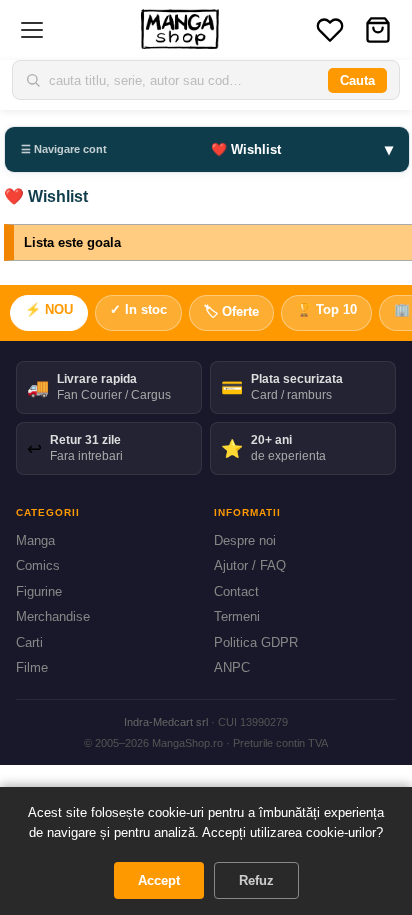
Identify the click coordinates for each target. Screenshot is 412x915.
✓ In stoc (138, 309)
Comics (38, 565)
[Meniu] (32, 30)
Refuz (256, 880)
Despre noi (245, 540)
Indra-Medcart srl (166, 722)
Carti (29, 642)
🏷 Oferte (231, 311)
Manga (35, 540)
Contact (236, 591)
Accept (159, 880)
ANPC (232, 667)
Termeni (237, 616)
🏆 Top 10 (326, 309)
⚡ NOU (49, 309)
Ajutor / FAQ (250, 565)
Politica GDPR (256, 642)
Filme (32, 667)
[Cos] (378, 30)
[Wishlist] (330, 30)
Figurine (39, 591)
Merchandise (53, 616)
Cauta (357, 80)
